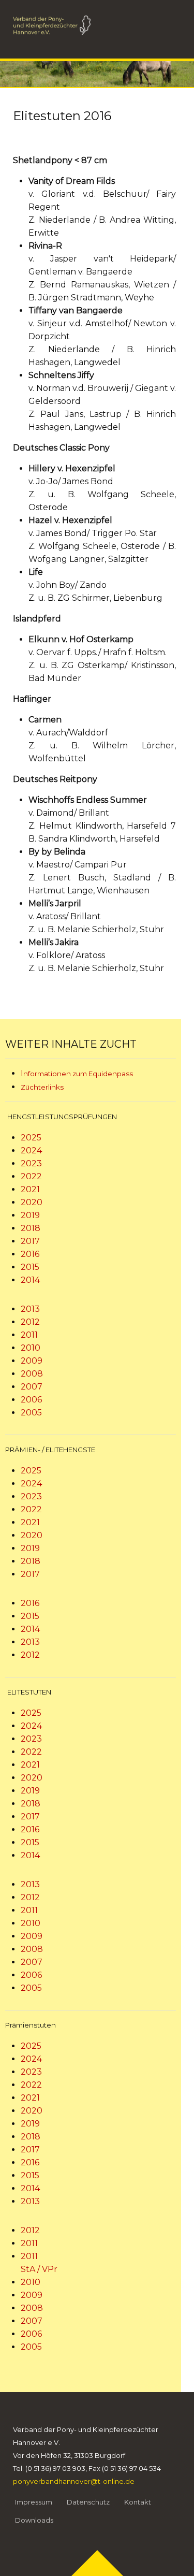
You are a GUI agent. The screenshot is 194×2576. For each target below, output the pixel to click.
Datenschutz (88, 2502)
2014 (30, 1280)
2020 (32, 1202)
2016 (30, 1254)
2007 (32, 1387)
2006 (31, 1400)
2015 (30, 1267)
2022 (31, 1176)
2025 (31, 1138)
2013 (30, 1309)
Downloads (34, 2520)
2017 (30, 1241)
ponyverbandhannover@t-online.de (74, 2481)
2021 (30, 1189)
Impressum (34, 2502)
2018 (31, 1228)
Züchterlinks (42, 1087)
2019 (30, 1215)
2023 (31, 1163)
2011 (29, 1335)
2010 (31, 1348)
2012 (30, 1322)
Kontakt (138, 2502)
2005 (31, 1413)
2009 (32, 1361)
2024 (31, 1150)
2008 (32, 1374)
